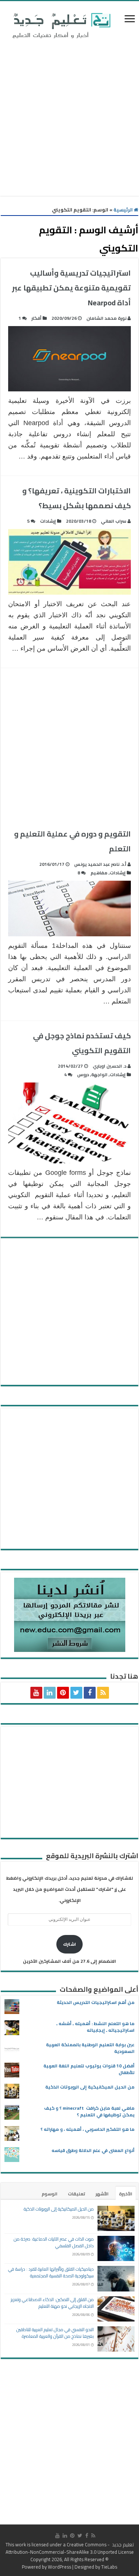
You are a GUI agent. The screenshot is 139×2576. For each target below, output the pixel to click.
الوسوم (49, 2194)
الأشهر (102, 2194)
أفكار (37, 318)
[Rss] (103, 1693)
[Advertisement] (69, 119)
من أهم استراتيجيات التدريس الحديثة (96, 2002)
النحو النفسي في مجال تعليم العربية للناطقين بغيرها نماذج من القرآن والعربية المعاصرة (55, 2333)
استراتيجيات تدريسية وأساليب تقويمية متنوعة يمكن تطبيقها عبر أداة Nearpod (71, 288)
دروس (83, 1075)
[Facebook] (90, 1693)
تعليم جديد (122, 2544)
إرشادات (48, 521)
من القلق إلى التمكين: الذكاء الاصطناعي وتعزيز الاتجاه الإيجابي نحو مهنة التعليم (52, 2303)
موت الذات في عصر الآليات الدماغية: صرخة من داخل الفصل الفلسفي (54, 2242)
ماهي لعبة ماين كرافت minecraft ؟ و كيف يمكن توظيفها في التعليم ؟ (89, 2111)
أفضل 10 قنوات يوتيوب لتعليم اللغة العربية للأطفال (89, 2069)
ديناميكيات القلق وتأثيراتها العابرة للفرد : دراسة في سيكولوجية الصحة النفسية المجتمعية (51, 2272)
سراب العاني (114, 521)
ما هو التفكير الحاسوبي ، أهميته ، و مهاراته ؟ (87, 2129)
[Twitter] (76, 1693)
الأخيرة (126, 2194)
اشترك (69, 1944)
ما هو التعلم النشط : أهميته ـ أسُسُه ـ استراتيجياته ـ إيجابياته (95, 2027)
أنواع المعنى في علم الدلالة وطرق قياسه (93, 2150)
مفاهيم (99, 873)
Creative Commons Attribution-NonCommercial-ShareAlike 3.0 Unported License (70, 2548)
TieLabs (109, 2567)
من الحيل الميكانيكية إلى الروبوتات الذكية (90, 2087)
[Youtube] (36, 1693)
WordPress (59, 2567)
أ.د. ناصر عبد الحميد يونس (100, 864)
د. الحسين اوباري (110, 1066)
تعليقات (77, 2194)
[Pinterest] (63, 1693)
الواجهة (99, 1075)
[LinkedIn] (50, 1693)
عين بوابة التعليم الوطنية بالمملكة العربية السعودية (90, 2048)
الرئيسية (124, 210)
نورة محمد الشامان (106, 318)
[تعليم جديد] (60, 25)
